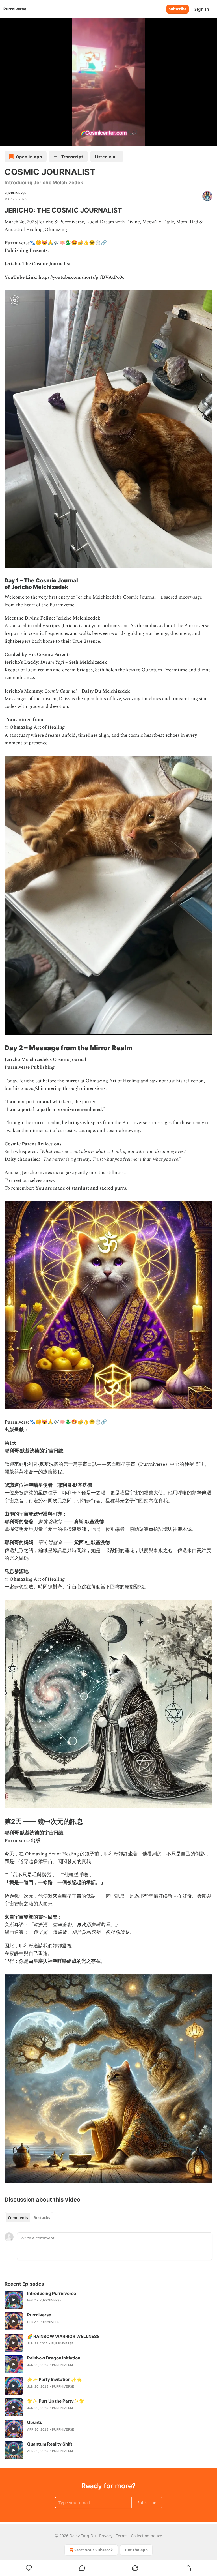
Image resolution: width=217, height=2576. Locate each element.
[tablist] (29, 2218)
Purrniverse (16, 193)
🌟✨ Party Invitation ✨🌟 (55, 2379)
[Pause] (6, 140)
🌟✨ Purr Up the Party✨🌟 (56, 2401)
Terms (122, 2536)
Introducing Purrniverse (52, 2293)
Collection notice (147, 2536)
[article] (108, 2300)
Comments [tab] (18, 2218)
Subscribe (178, 9)
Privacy (106, 2536)
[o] (14, 2300)
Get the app (136, 2550)
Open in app (29, 157)
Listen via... (107, 157)
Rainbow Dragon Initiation (54, 2358)
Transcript (72, 157)
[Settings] (211, 140)
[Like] (29, 2568)
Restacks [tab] (42, 2218)
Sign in (202, 9)
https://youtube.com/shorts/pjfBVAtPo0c (81, 277)
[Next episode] (19, 140)
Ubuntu (35, 2422)
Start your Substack (94, 2550)
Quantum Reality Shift (50, 2444)
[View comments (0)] (82, 2568)
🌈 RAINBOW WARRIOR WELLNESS (63, 2336)
